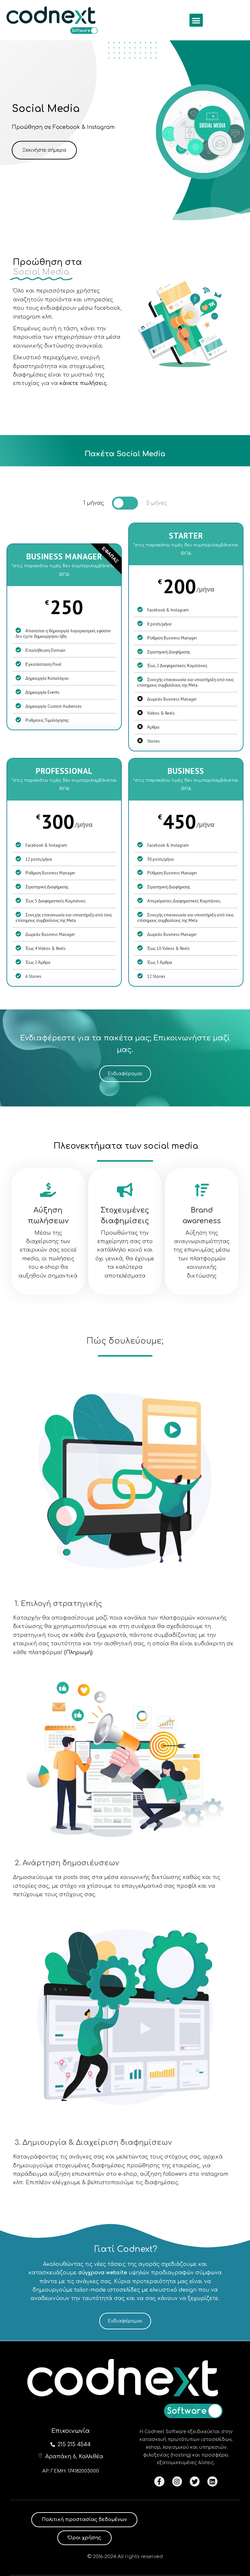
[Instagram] (177, 2481)
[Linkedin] (212, 2481)
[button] (196, 20)
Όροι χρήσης (84, 2538)
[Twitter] (195, 2481)
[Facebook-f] (159, 2481)
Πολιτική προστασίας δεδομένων (84, 2520)
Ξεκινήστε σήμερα (44, 150)
